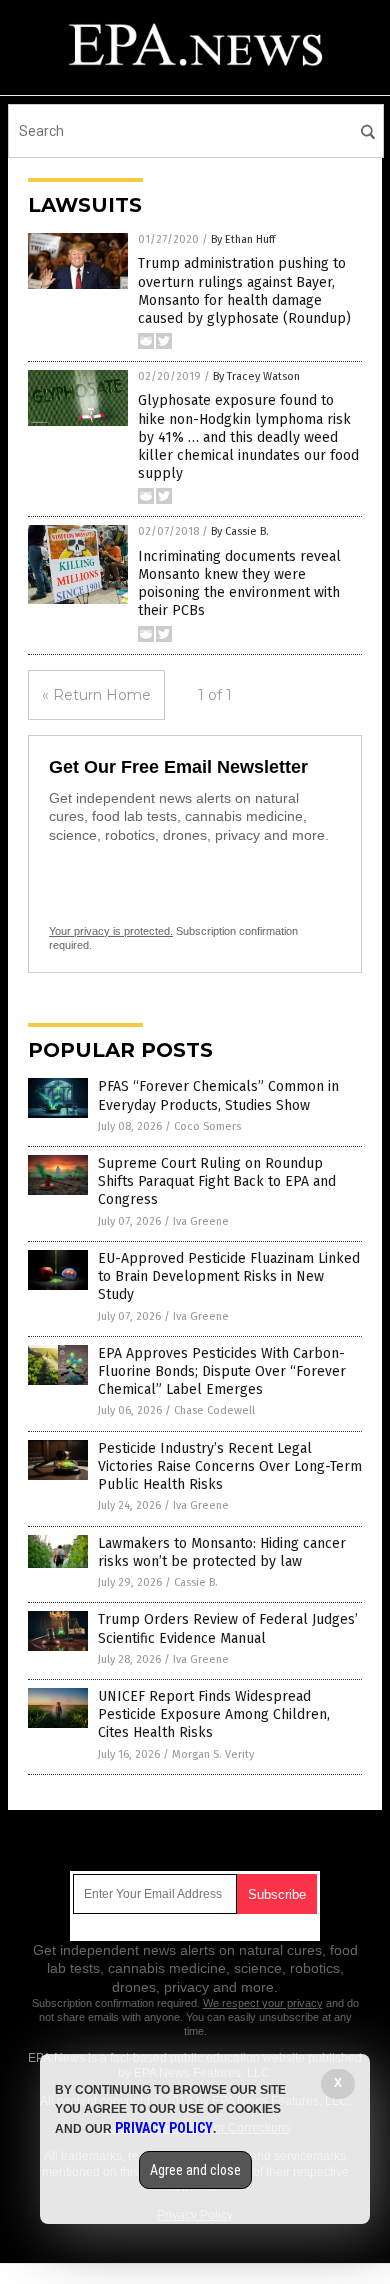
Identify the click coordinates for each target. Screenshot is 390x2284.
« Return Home (96, 695)
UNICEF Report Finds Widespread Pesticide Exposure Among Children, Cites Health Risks (214, 1714)
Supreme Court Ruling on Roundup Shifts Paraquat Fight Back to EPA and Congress (217, 1181)
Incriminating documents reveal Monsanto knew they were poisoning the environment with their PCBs (239, 584)
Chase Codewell (214, 1410)
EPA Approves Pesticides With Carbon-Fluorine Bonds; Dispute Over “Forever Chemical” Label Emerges (222, 1371)
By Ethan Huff (243, 239)
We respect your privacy (263, 2003)
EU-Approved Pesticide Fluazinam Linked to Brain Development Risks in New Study (229, 1276)
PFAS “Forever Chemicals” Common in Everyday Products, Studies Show (218, 1095)
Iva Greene (201, 1221)
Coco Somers (207, 1126)
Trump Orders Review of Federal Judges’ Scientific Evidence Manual (228, 1628)
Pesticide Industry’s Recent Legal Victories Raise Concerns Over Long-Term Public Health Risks (230, 1466)
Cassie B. (196, 1582)
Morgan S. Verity (213, 1754)
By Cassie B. (240, 531)
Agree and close (195, 2170)
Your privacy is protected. (111, 931)
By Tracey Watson (256, 376)
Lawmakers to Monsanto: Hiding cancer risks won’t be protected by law (222, 1552)
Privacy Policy (164, 2128)
